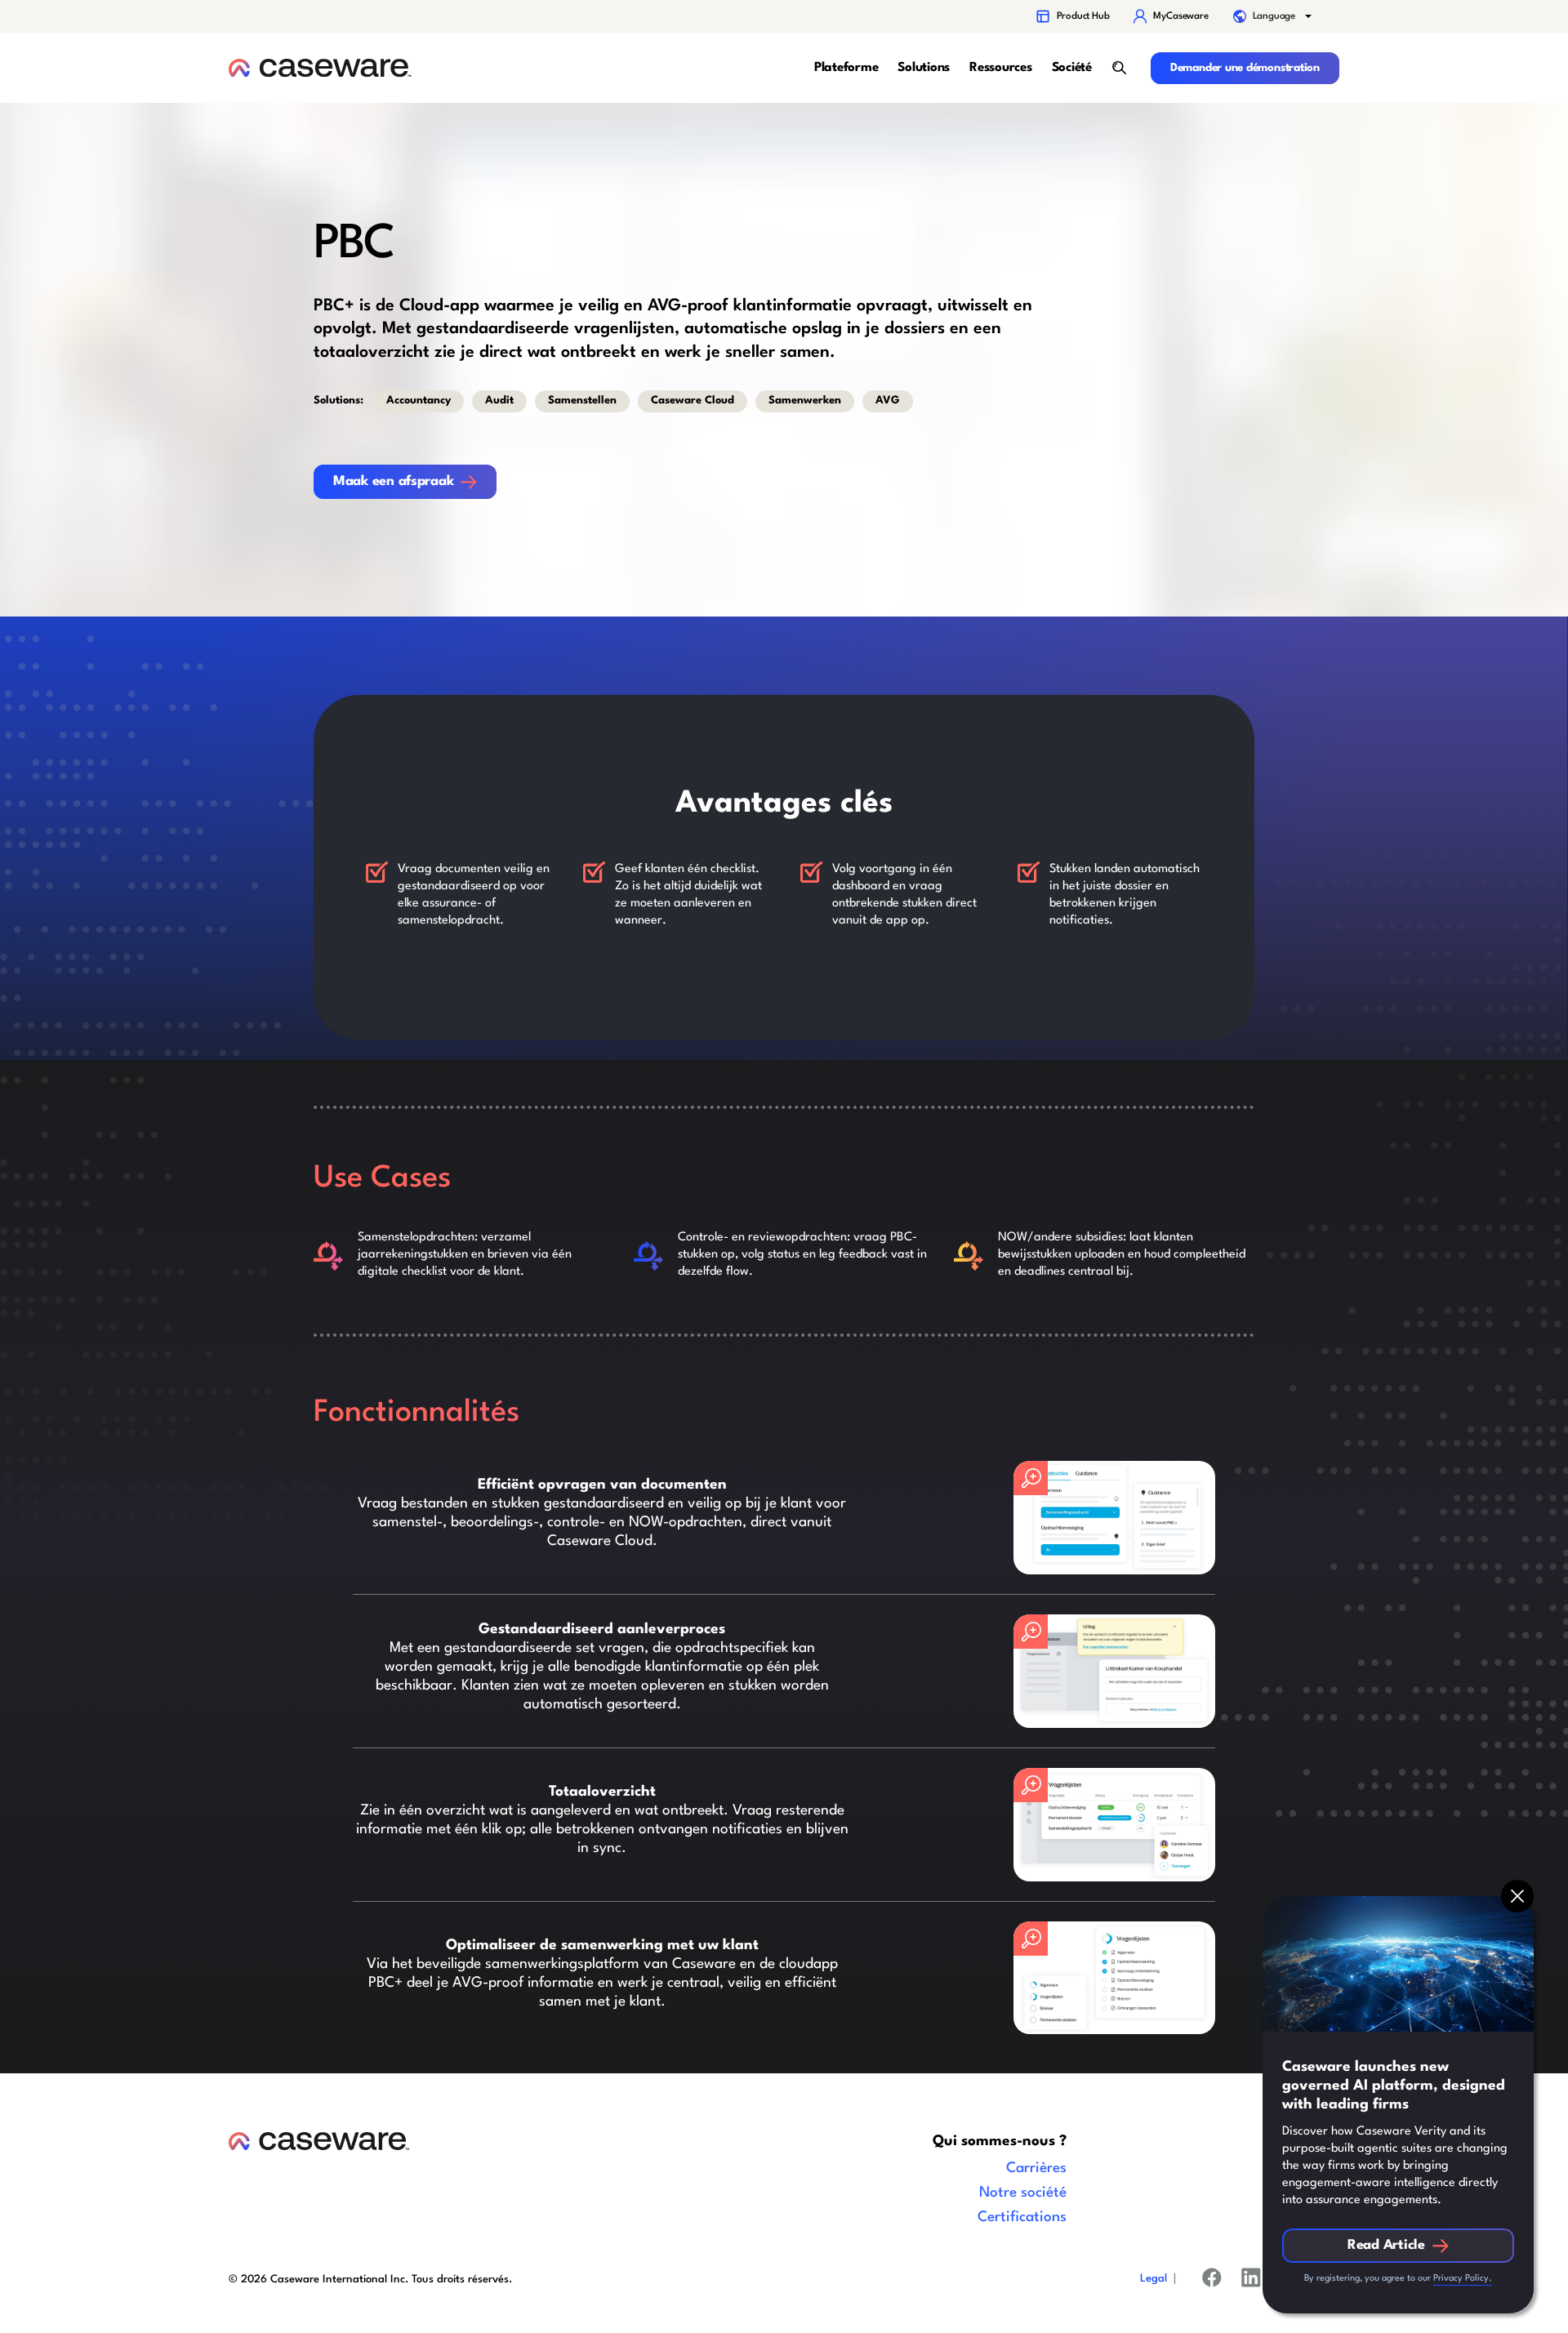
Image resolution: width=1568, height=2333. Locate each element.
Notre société (1023, 2193)
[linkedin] (1251, 2281)
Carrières (1036, 2168)
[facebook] (1212, 2281)
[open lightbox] (1114, 1518)
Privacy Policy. (1463, 2279)
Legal (1154, 2279)
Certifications (1022, 2217)
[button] (1274, 16)
